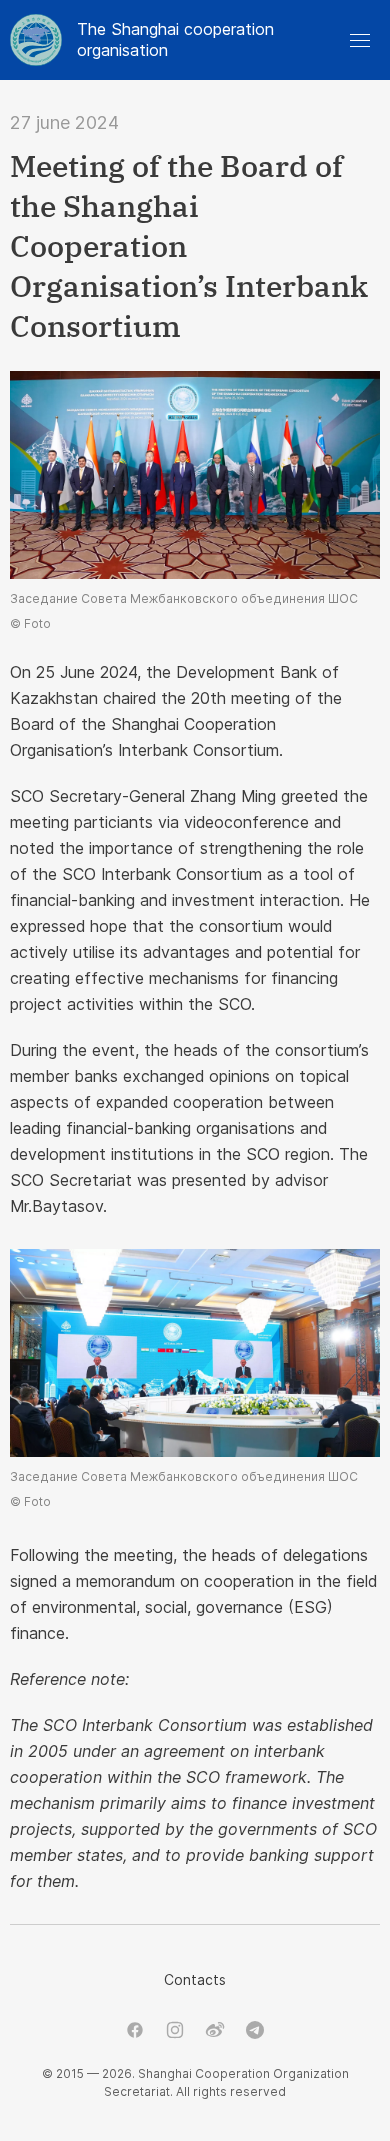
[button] (360, 40)
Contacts (195, 1979)
